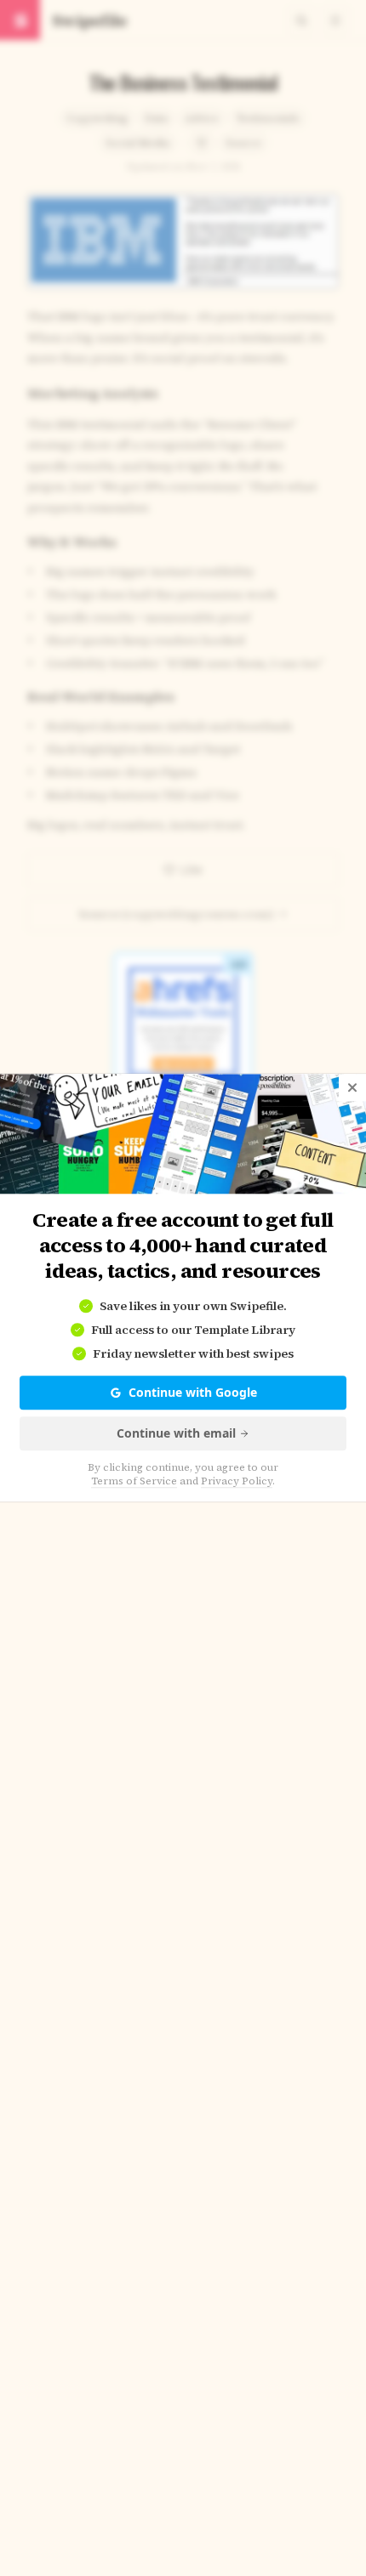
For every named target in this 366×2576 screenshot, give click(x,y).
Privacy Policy (237, 1482)
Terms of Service (134, 1482)
